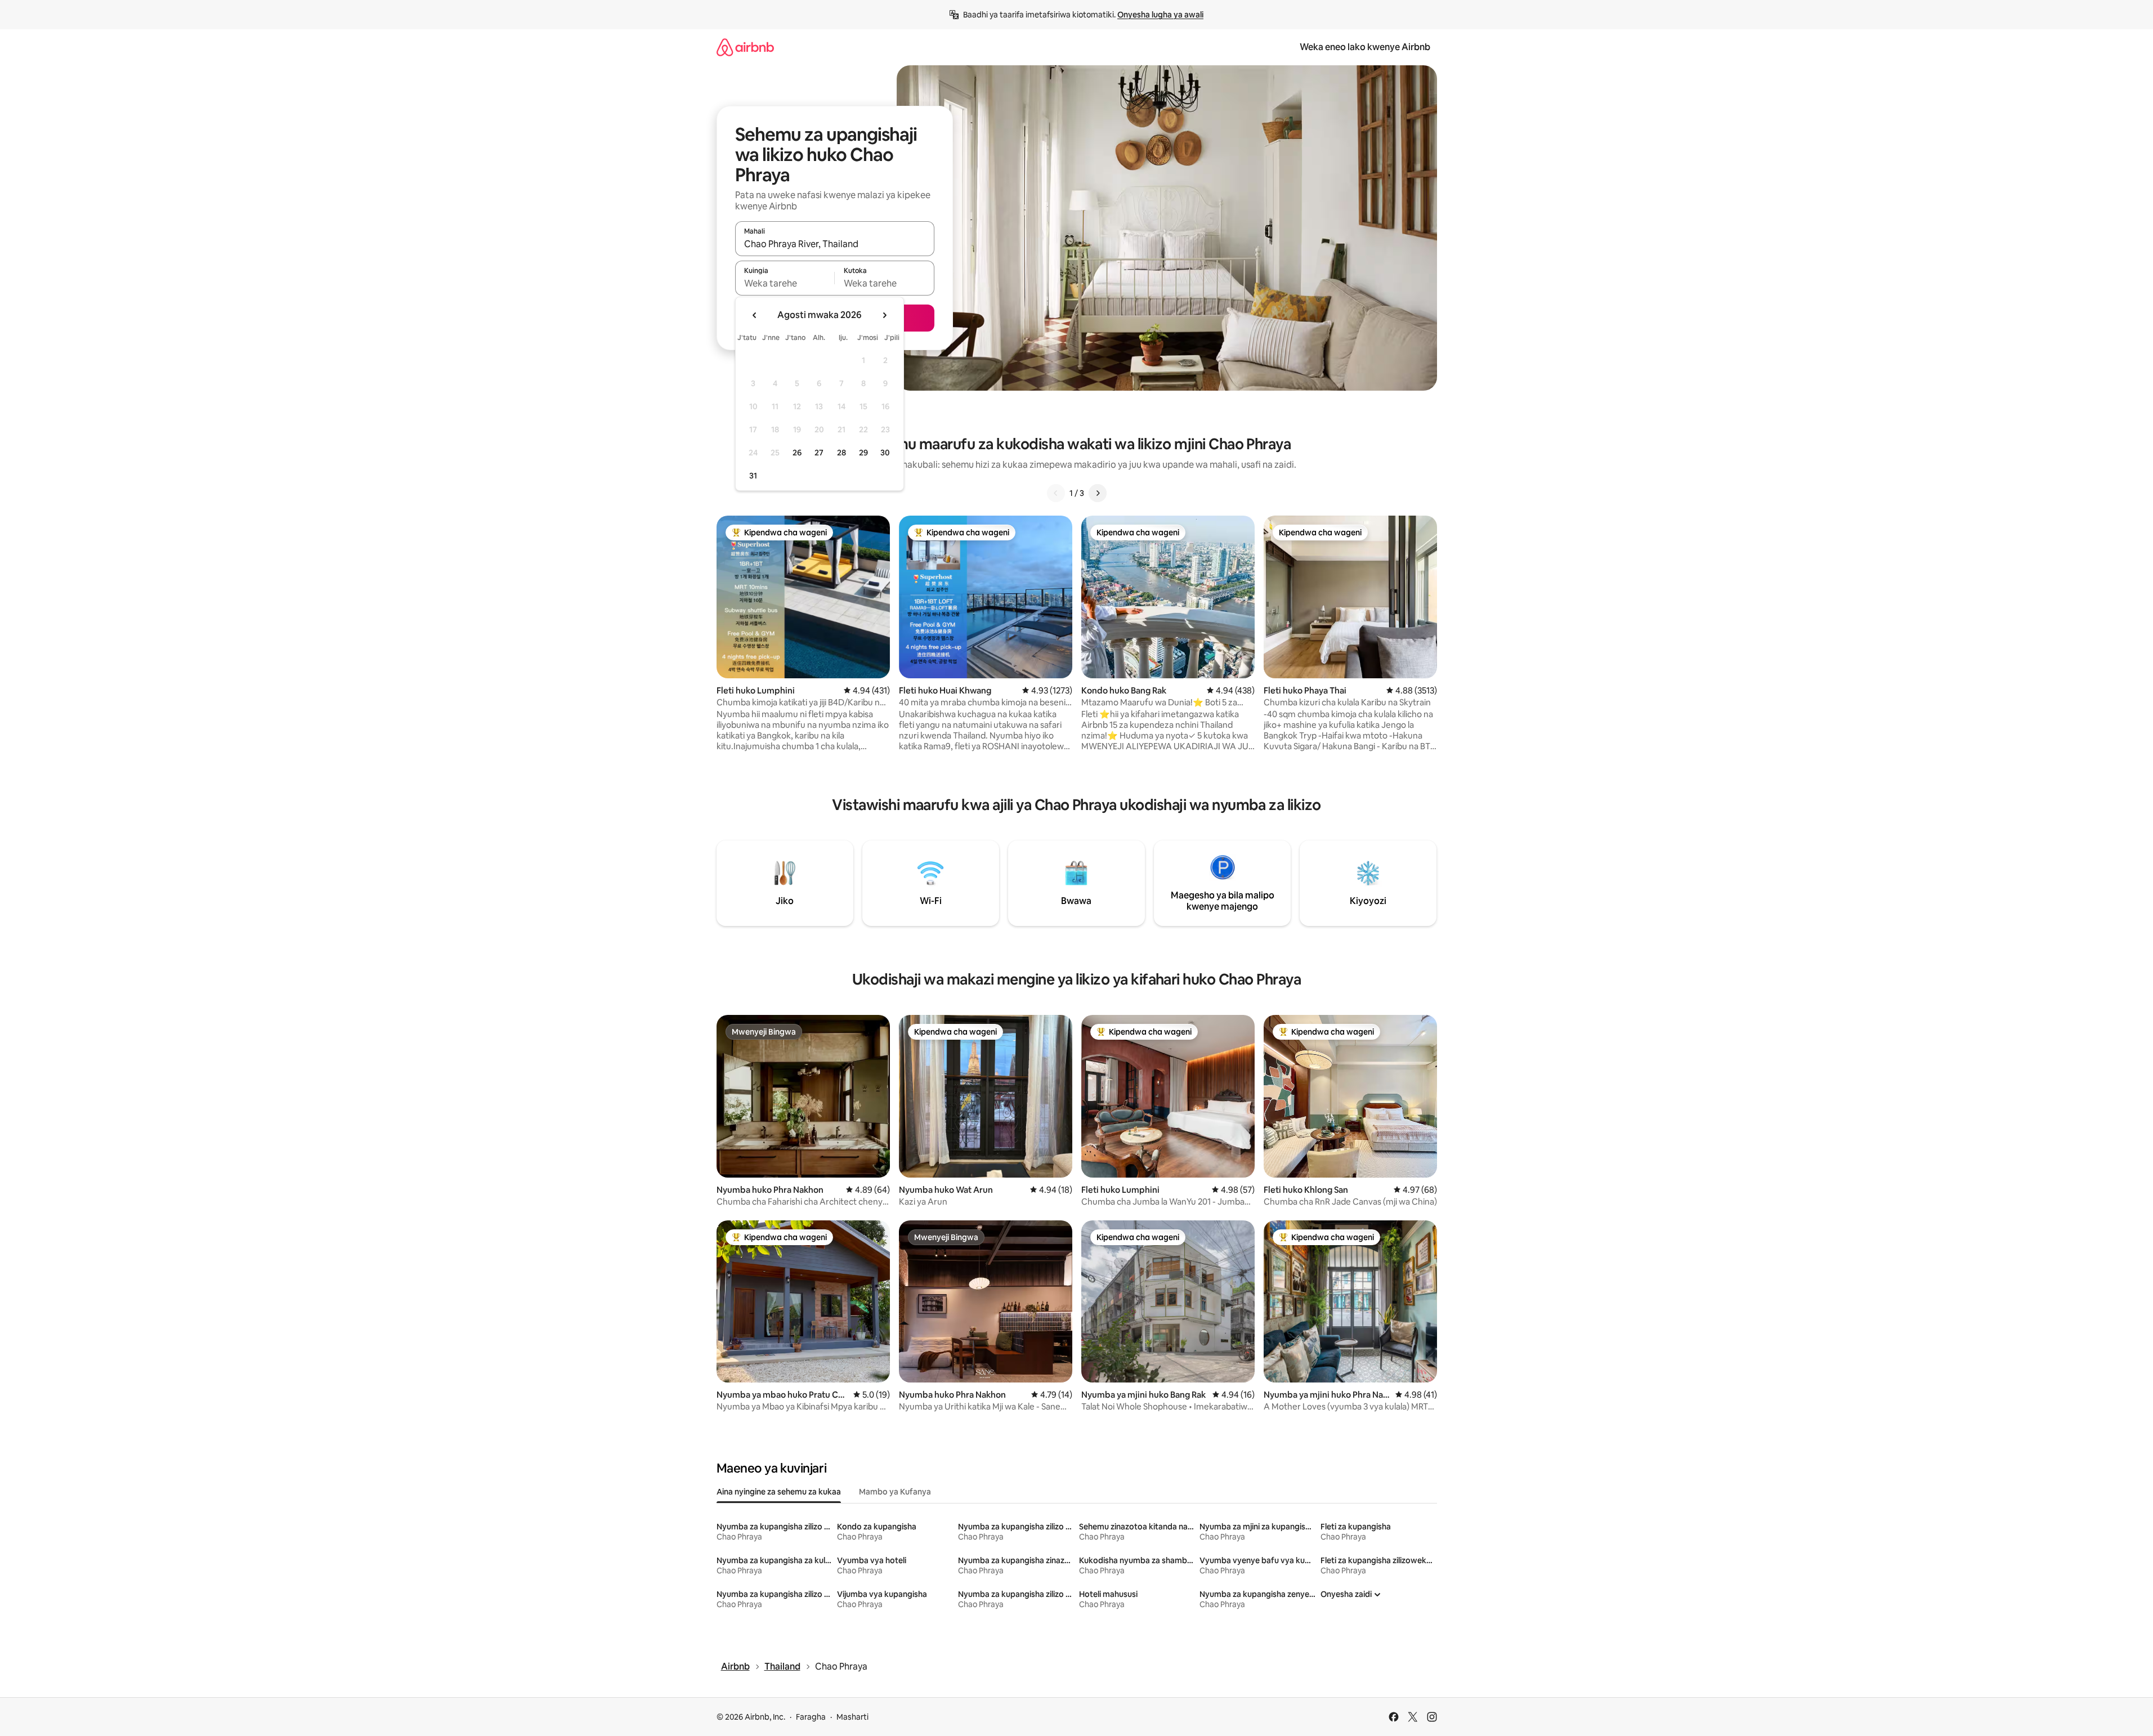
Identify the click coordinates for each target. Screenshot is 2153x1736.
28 (841, 453)
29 (863, 453)
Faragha (811, 1717)
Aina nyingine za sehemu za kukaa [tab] (779, 1492)
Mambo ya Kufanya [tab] (895, 1492)
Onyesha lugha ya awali (1160, 15)
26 (797, 453)
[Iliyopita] (1056, 493)
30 (885, 453)
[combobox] (835, 244)
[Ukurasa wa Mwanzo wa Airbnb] (745, 47)
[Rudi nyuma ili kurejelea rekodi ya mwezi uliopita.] (755, 315)
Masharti (852, 1717)
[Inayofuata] (1098, 493)
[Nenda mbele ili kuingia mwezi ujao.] (884, 315)
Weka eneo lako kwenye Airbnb (1365, 47)
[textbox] (785, 283)
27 (819, 453)
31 (753, 476)
